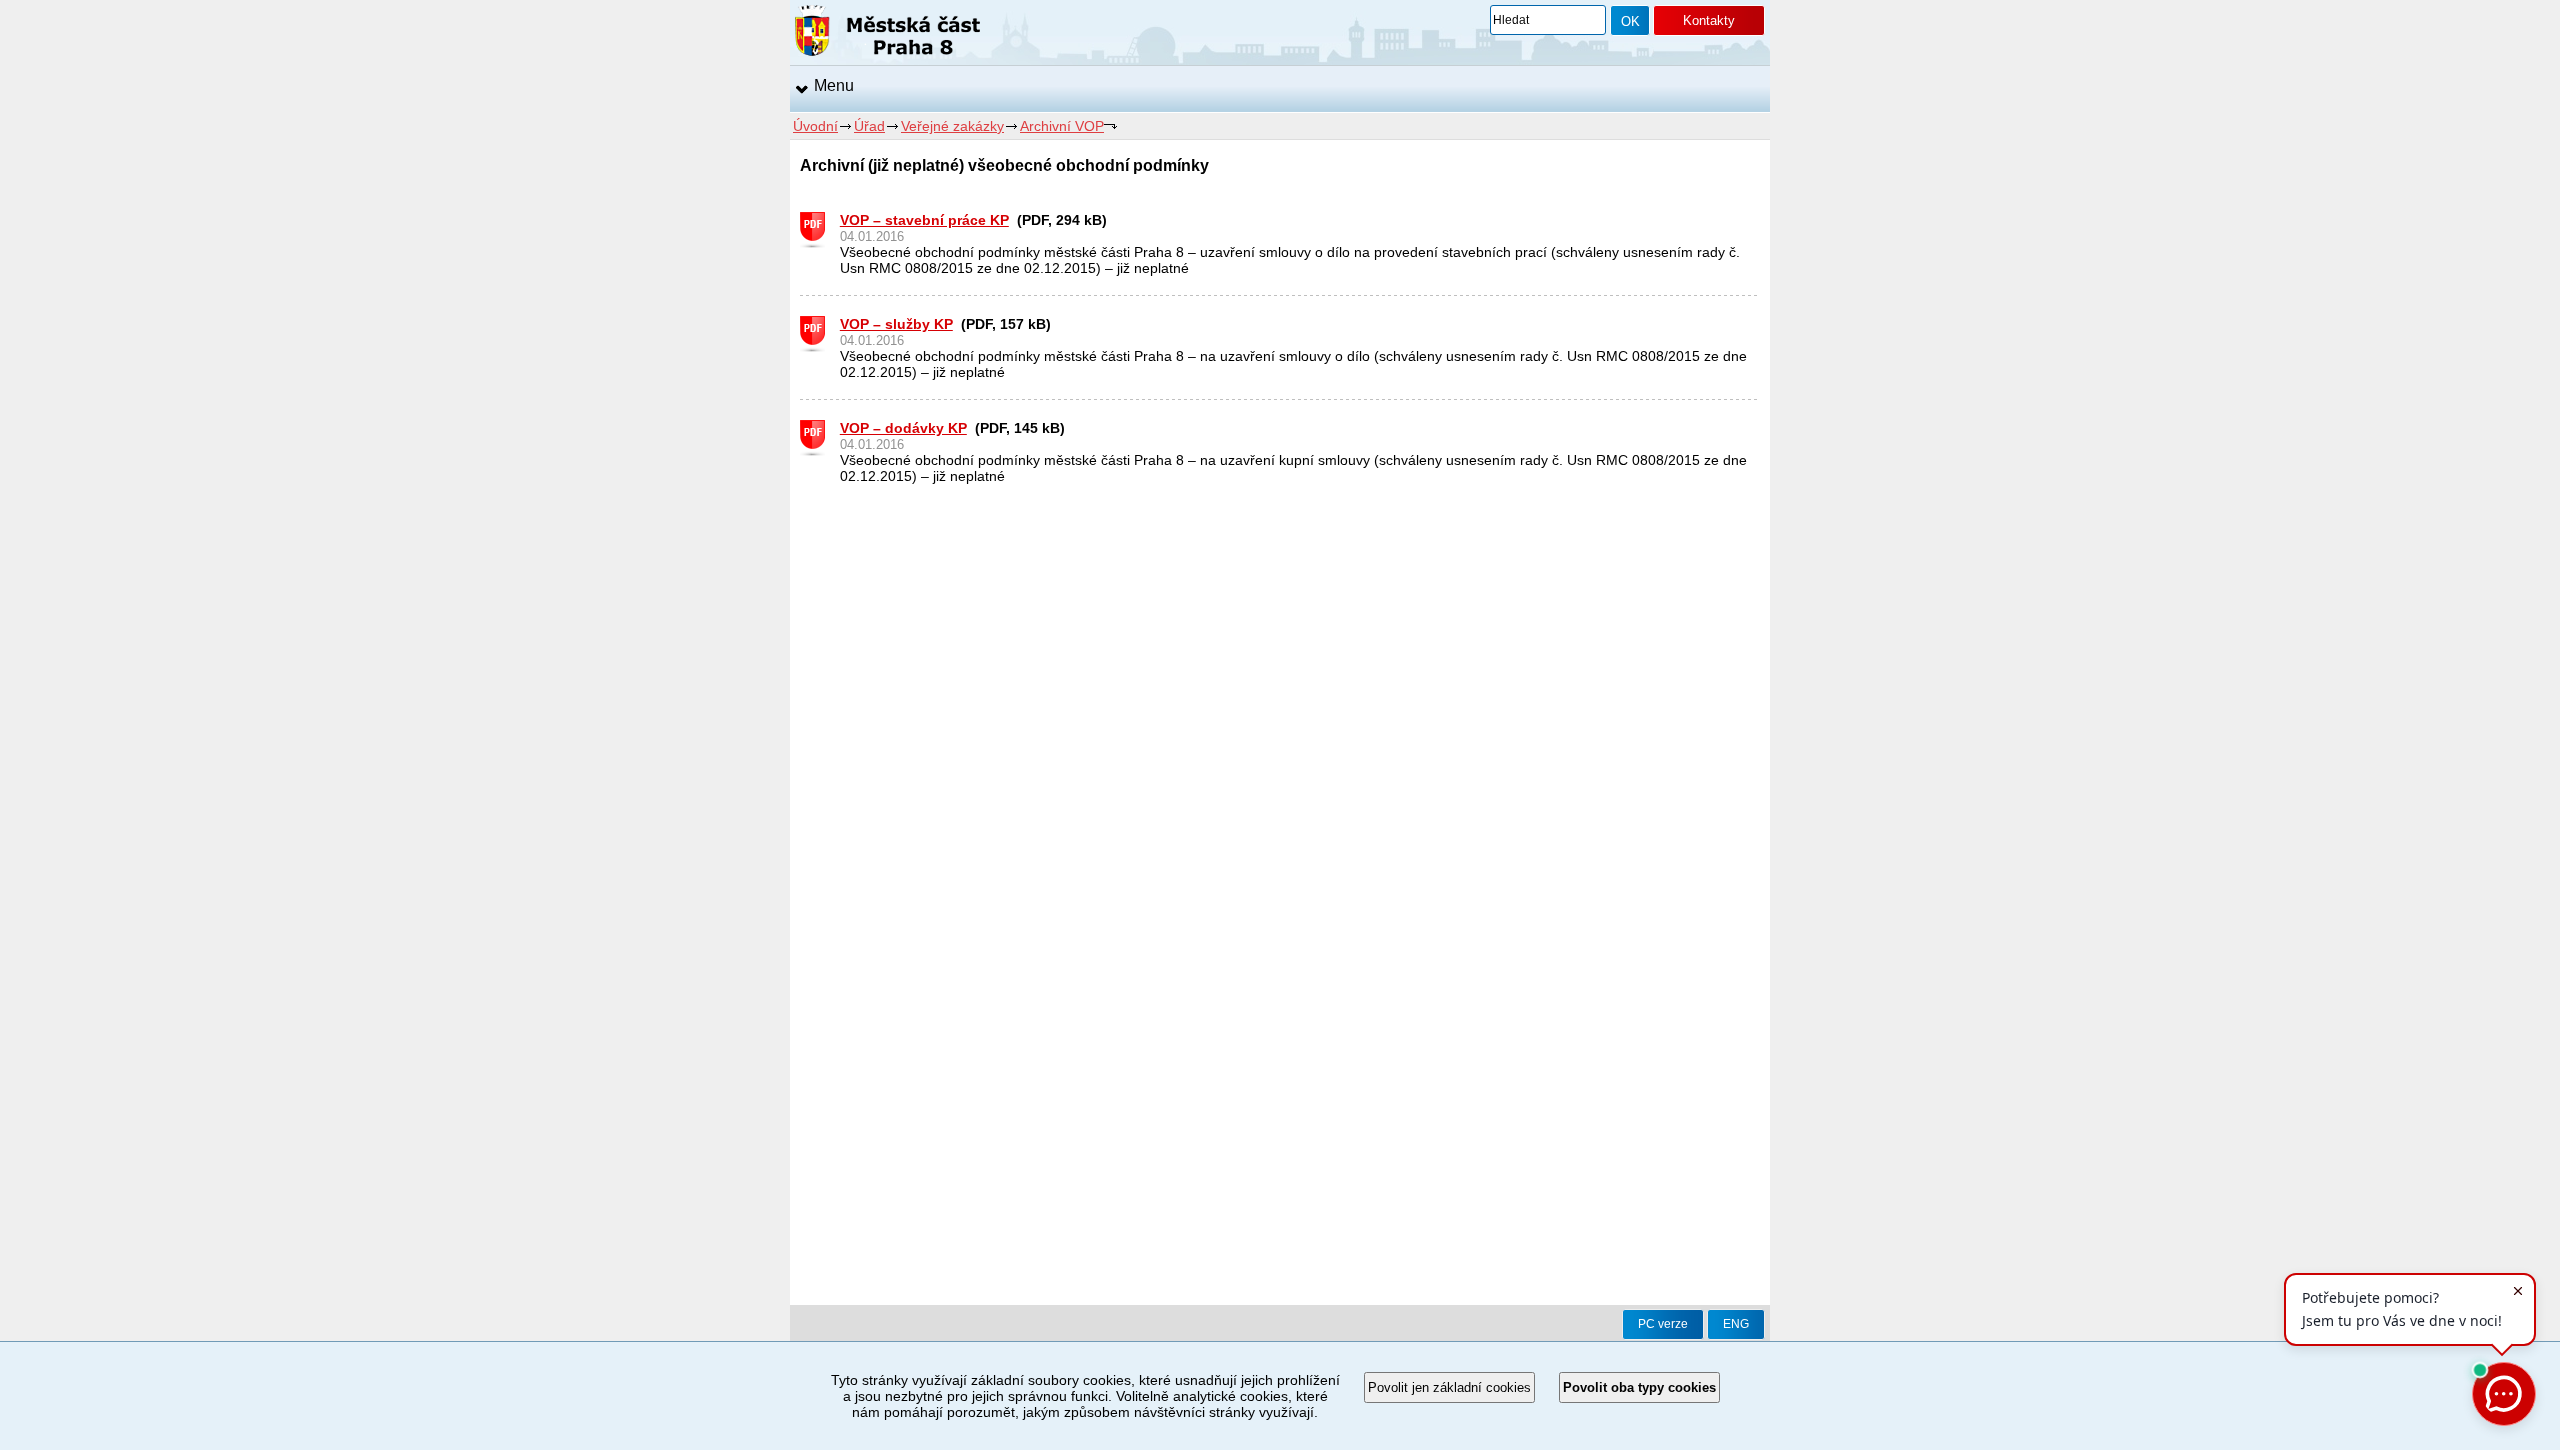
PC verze (1663, 1324)
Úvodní (815, 126)
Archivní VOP (1062, 126)
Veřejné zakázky (952, 126)
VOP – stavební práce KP (924, 220)
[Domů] (887, 34)
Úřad (869, 126)
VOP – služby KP (896, 324)
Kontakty (1709, 20)
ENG (1736, 1324)
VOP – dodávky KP (903, 428)
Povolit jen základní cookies (1449, 1387)
